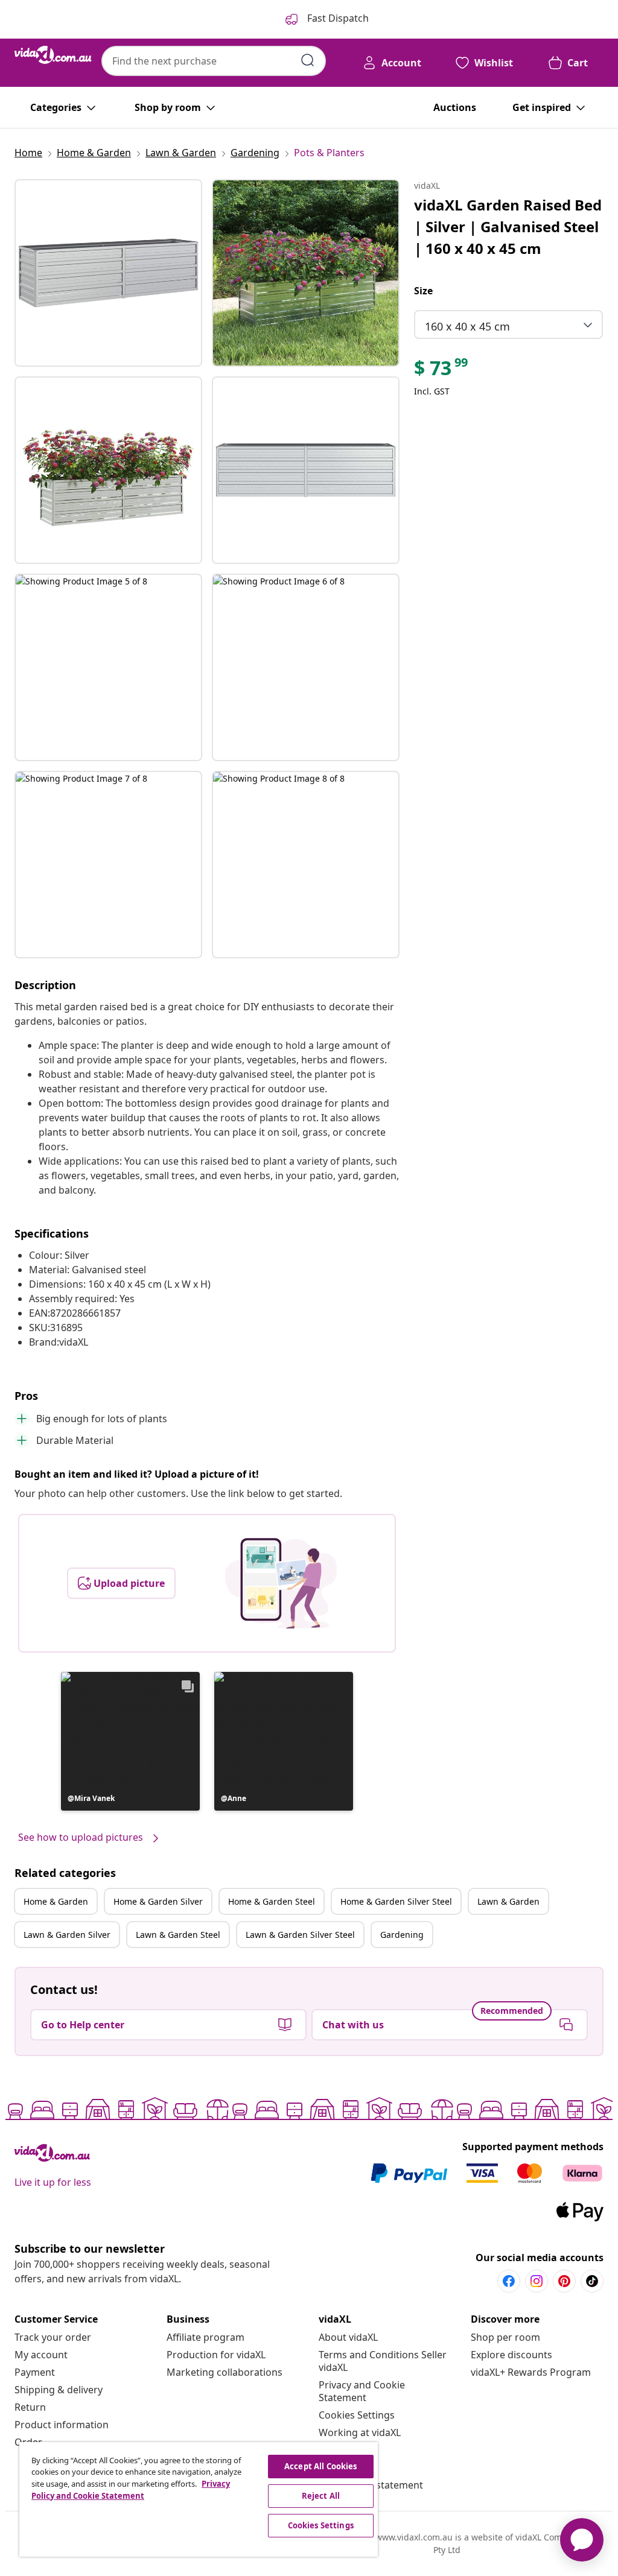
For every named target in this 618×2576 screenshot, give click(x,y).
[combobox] (214, 61)
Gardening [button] (402, 1935)
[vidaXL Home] (53, 55)
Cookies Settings (357, 2415)
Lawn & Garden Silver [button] (67, 1935)
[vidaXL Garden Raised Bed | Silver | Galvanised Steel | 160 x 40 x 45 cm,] (108, 273)
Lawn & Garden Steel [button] (178, 1935)
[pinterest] (564, 2281)
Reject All (321, 2496)
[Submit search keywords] (308, 60)
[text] (442, 371)
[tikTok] (592, 2281)
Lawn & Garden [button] (508, 1901)
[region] (199, 2499)
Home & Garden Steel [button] (272, 1901)
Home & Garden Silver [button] (158, 1901)
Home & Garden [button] (56, 1901)
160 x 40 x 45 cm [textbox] (467, 326)
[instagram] (537, 2281)
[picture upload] (281, 1583)
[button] (130, 1741)
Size (423, 291)
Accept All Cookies (320, 2466)
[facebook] (509, 2281)
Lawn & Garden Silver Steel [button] (300, 1935)
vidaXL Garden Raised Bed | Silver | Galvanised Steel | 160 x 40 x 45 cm (508, 226)
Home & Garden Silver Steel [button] (396, 1901)
